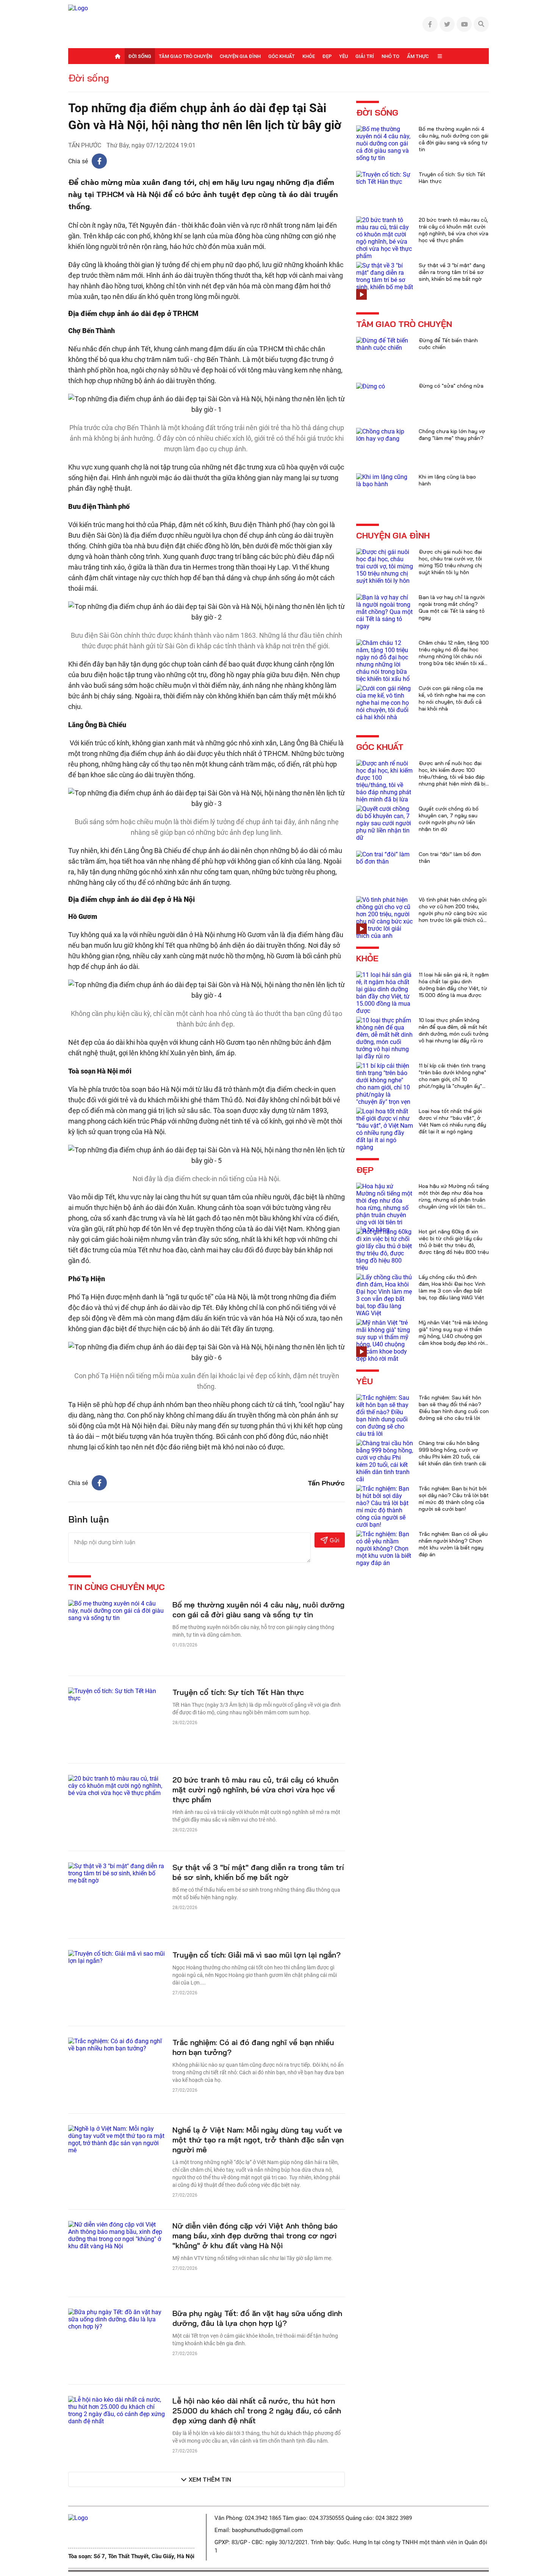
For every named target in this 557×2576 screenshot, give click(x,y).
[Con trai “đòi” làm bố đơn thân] (385, 857)
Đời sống (140, 56)
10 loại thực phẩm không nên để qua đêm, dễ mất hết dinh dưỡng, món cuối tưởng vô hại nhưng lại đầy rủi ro (454, 1030)
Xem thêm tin (210, 2479)
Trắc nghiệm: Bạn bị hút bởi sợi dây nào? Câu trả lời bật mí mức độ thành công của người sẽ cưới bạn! (454, 1499)
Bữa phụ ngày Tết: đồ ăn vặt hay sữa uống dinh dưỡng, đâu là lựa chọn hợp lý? (257, 2318)
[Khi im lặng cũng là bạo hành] (385, 480)
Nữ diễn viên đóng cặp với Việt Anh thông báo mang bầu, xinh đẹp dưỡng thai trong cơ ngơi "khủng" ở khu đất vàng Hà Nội (255, 2236)
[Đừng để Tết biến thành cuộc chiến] (385, 344)
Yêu (343, 56)
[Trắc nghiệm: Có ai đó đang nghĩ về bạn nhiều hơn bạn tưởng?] (117, 2044)
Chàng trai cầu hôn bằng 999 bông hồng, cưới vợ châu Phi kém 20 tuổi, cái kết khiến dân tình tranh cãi (452, 1453)
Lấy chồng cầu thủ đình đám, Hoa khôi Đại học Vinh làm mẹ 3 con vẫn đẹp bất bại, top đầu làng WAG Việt (452, 1287)
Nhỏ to (390, 56)
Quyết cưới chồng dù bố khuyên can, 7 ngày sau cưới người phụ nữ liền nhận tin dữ (449, 819)
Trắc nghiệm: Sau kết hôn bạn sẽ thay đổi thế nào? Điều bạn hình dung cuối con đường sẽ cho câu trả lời (454, 1408)
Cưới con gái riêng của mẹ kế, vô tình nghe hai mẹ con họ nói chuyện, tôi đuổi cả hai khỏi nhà (452, 698)
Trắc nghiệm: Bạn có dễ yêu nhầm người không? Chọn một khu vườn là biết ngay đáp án (453, 1544)
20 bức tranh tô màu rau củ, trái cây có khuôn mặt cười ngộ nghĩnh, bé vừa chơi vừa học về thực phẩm (255, 1790)
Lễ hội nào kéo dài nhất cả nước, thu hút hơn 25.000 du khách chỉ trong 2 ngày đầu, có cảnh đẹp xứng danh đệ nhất (257, 2411)
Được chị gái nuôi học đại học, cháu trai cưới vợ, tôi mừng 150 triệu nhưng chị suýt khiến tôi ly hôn (450, 562)
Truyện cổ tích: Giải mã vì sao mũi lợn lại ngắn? (257, 1955)
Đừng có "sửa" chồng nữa (451, 386)
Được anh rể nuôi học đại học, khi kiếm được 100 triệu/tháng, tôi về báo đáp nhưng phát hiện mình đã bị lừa (452, 777)
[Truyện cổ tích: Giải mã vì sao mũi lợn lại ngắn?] (117, 1957)
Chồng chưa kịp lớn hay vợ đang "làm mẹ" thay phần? (452, 435)
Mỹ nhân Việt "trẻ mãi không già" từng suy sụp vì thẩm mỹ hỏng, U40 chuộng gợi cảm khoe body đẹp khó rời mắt (453, 1336)
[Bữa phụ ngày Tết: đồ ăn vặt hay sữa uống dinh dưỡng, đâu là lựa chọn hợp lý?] (117, 2319)
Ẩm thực (418, 56)
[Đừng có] (371, 386)
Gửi (334, 1540)
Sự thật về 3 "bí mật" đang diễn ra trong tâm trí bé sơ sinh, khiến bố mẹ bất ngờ (258, 1872)
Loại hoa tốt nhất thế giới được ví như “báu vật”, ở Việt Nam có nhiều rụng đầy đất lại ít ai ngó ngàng (452, 1121)
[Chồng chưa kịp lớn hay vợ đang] (385, 434)
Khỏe (309, 56)
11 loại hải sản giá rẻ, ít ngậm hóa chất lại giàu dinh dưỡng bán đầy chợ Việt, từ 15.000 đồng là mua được (454, 985)
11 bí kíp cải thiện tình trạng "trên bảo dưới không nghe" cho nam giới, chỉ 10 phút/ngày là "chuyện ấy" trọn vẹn (452, 1079)
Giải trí (365, 56)
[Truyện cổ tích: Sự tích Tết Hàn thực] (117, 1694)
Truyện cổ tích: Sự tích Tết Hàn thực (238, 1692)
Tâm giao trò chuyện (185, 56)
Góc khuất (282, 56)
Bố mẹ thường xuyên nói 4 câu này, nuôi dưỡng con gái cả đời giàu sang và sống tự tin (258, 1610)
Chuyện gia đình (240, 56)
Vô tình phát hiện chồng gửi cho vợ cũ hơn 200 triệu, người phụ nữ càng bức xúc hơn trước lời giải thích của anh (453, 913)
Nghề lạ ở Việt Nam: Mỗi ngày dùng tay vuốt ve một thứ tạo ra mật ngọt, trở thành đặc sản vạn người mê (258, 2140)
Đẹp (327, 56)
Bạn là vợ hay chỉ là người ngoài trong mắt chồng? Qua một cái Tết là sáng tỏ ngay (452, 607)
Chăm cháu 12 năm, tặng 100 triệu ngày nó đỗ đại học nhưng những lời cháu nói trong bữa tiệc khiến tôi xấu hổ (454, 656)
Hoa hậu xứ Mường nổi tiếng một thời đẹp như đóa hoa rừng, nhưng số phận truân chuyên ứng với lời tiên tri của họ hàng (454, 1200)
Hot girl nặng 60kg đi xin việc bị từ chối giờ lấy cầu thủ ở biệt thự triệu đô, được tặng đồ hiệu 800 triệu (454, 1242)
